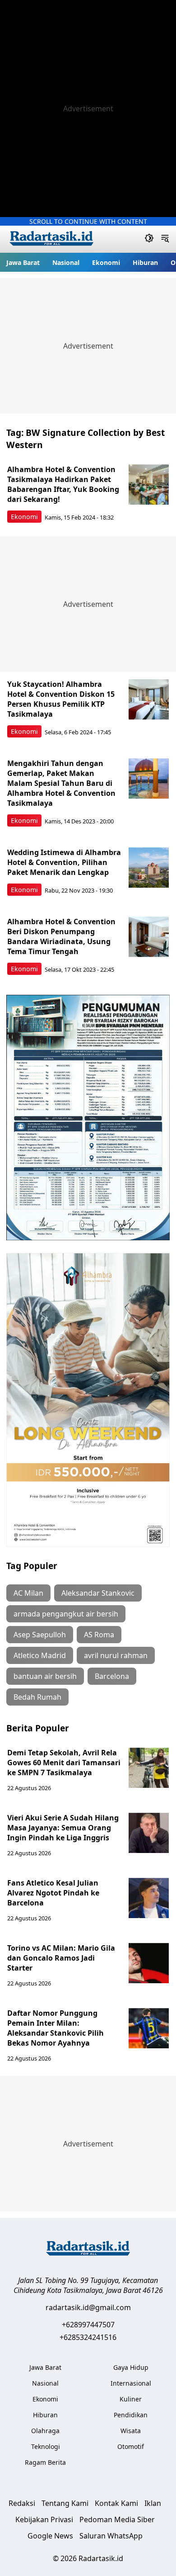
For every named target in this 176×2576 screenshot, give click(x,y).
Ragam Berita (45, 2462)
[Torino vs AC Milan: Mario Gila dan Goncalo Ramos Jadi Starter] (149, 1963)
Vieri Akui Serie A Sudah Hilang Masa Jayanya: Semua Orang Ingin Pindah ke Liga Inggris (63, 1828)
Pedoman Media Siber (117, 2519)
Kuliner (131, 2399)
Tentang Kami (65, 2503)
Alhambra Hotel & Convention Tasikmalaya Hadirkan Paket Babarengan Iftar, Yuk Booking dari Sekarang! (63, 484)
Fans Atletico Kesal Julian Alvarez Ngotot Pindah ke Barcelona (53, 1893)
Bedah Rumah (37, 1697)
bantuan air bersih (45, 1676)
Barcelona (112, 1676)
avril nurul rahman (116, 1655)
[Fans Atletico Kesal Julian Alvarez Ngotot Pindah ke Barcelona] (149, 1898)
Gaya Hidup (131, 2367)
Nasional (66, 262)
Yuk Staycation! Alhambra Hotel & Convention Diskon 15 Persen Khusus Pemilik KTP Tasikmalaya (61, 699)
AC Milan (28, 1593)
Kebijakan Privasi (44, 2519)
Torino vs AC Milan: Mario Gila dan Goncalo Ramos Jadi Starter (61, 1958)
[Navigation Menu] (165, 239)
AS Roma (99, 1635)
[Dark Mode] (149, 239)
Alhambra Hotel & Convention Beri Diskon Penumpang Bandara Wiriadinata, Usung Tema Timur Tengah (61, 936)
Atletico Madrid (40, 1655)
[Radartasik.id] (51, 239)
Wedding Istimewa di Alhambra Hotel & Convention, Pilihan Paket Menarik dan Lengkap (64, 862)
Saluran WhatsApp (111, 2536)
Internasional (131, 2383)
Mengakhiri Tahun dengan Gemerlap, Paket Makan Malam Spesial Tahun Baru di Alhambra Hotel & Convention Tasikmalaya (61, 783)
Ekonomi (106, 262)
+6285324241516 (88, 2337)
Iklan (153, 2503)
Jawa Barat (23, 262)
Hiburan (145, 262)
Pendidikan (131, 2415)
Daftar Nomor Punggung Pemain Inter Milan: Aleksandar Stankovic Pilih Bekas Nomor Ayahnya (56, 2028)
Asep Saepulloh (40, 1635)
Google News (50, 2536)
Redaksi (22, 2503)
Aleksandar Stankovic (98, 1593)
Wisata (131, 2431)
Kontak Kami (116, 2503)
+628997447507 (88, 2325)
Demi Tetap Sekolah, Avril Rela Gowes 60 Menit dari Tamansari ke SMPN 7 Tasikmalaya (64, 1763)
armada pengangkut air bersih (66, 1614)
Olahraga (45, 2431)
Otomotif (131, 2446)
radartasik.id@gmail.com (88, 2307)
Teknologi (46, 2446)
